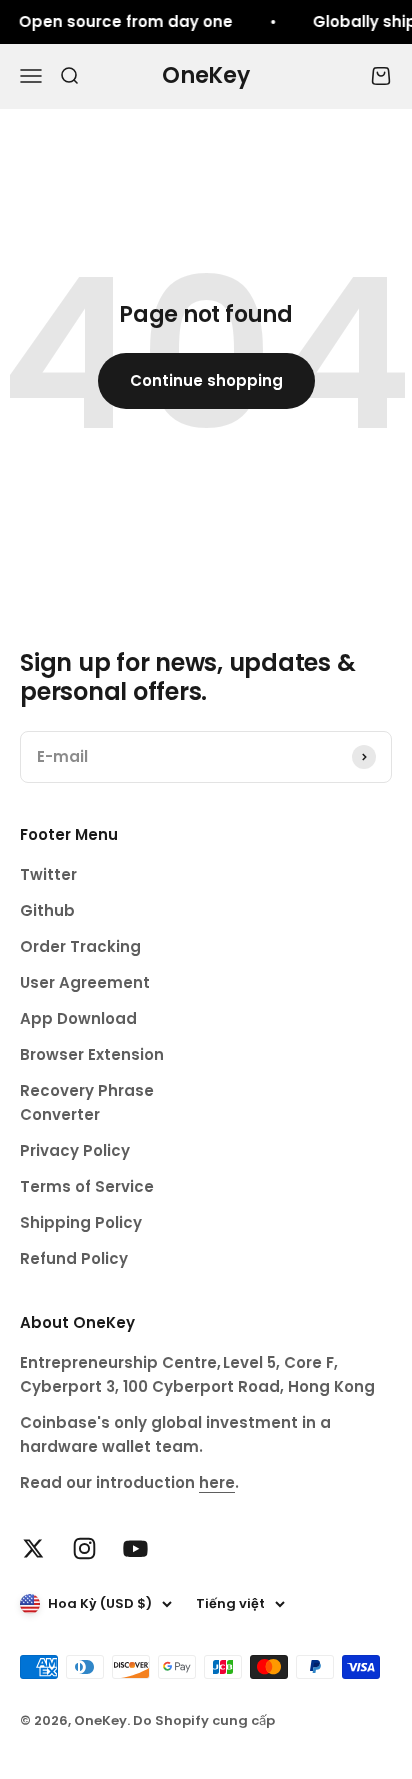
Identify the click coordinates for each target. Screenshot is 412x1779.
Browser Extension (92, 1054)
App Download (78, 1018)
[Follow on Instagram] (84, 1548)
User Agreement (85, 982)
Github (47, 910)
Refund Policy (74, 1258)
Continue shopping (206, 380)
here (217, 1482)
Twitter (48, 874)
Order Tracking (80, 946)
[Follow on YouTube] (135, 1548)
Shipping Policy (81, 1222)
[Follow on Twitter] (33, 1548)
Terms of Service (87, 1186)
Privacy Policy (75, 1150)
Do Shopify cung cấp (204, 1720)
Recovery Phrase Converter (87, 1102)
